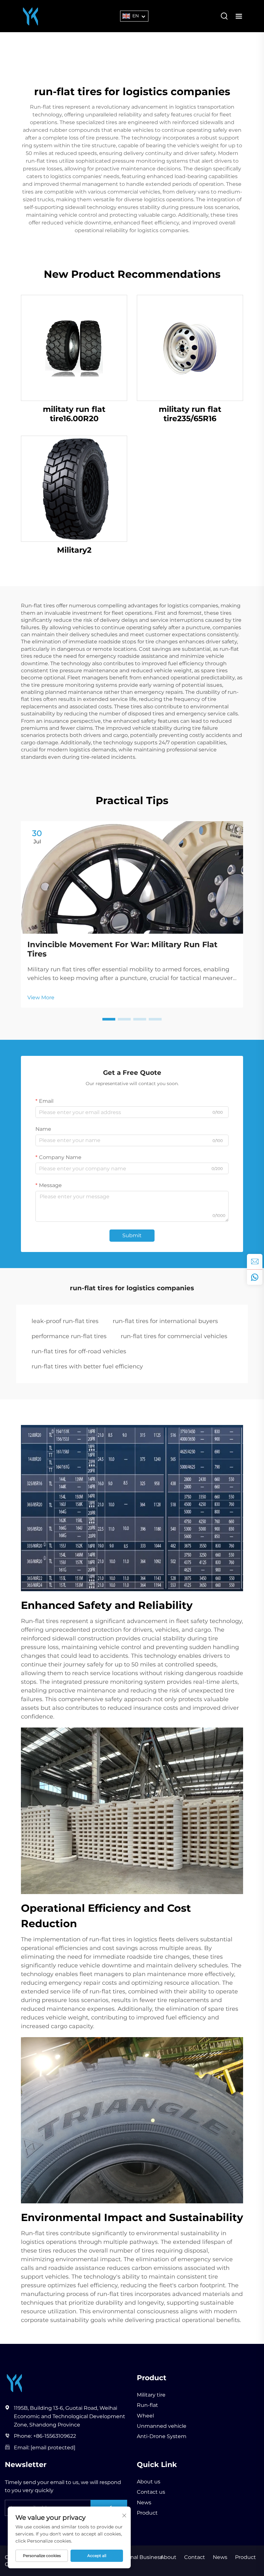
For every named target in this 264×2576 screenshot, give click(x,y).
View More (41, 998)
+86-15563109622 (55, 2436)
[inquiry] (255, 1262)
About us (149, 2482)
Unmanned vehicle (162, 2426)
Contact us (151, 2492)
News (144, 2503)
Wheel (145, 2416)
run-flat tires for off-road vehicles (79, 1351)
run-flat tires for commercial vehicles (174, 1336)
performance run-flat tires (69, 1336)
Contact (195, 2557)
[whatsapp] (255, 1277)
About (168, 2557)
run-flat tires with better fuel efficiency (87, 1366)
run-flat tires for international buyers (165, 1321)
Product (147, 2513)
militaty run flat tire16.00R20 (74, 414)
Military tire (151, 2395)
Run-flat (147, 2405)
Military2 (74, 550)
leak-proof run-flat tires (65, 1321)
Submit (132, 1235)
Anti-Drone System (162, 2436)
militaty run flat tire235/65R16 (190, 414)
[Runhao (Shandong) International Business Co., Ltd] (31, 16)
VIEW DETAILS (74, 348)
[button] (109, 1019)
